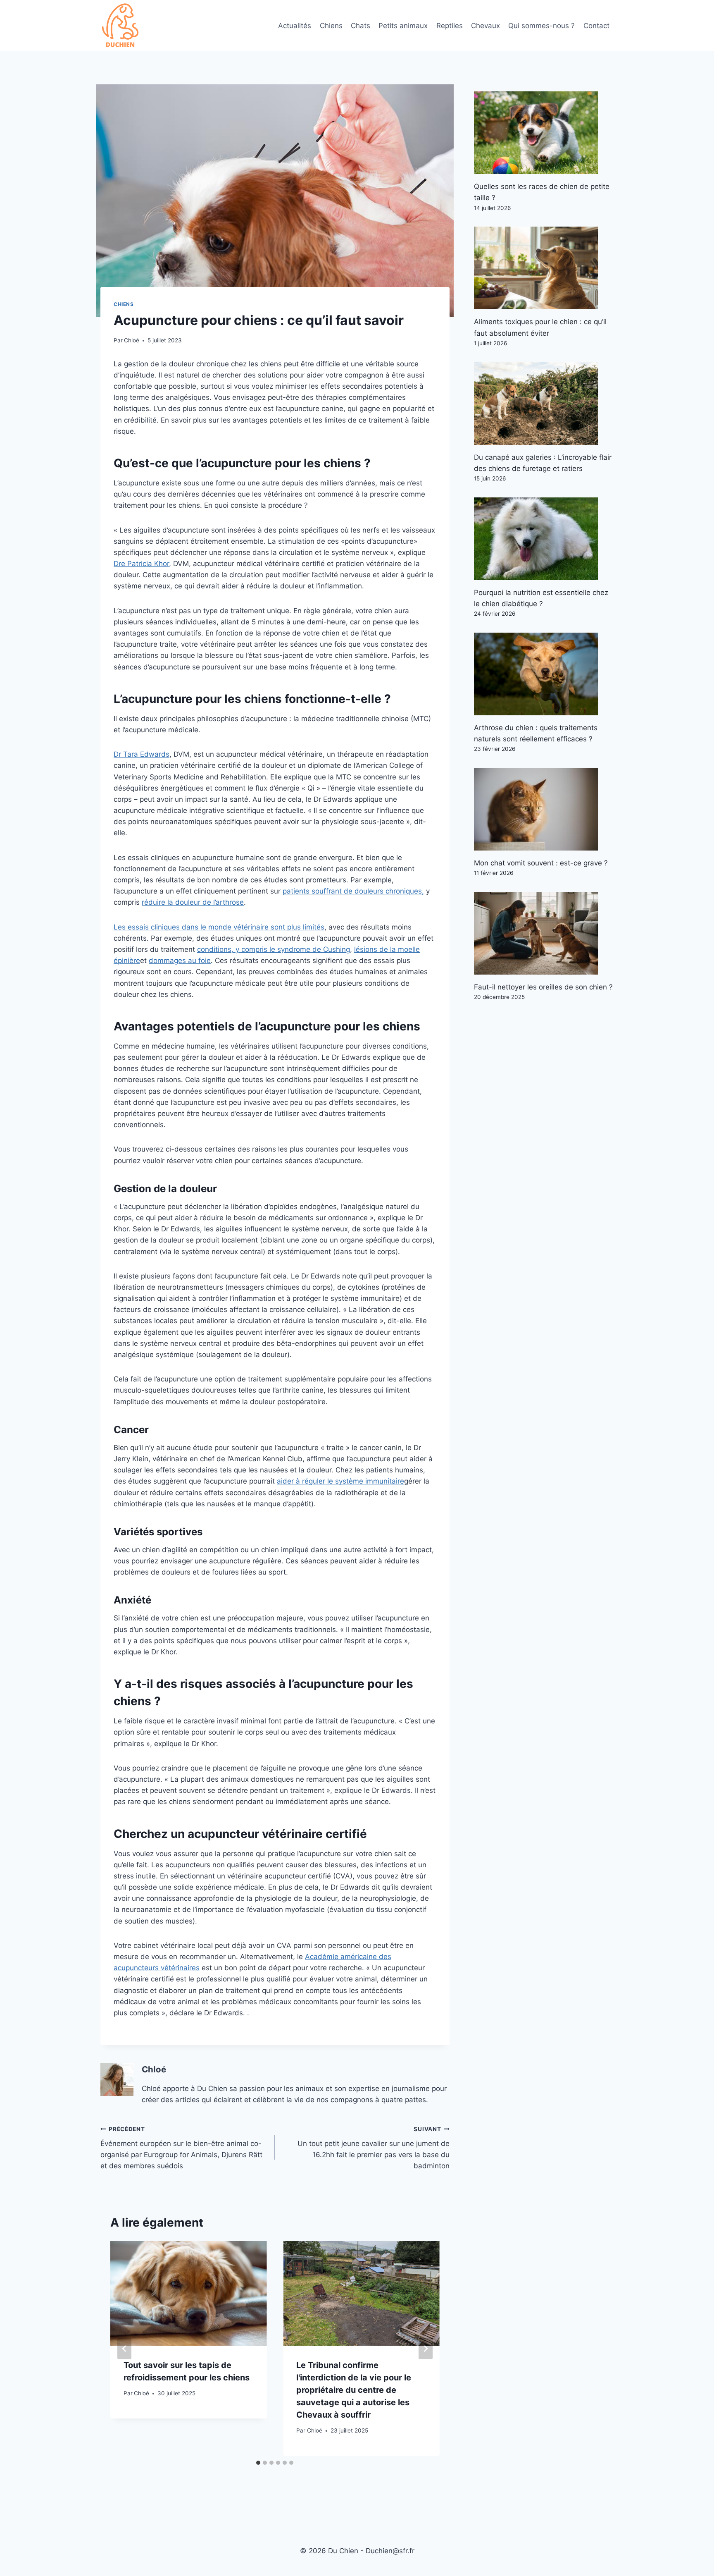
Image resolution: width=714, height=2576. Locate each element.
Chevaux (486, 26)
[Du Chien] (121, 26)
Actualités (295, 26)
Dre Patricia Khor (141, 564)
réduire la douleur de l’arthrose (193, 902)
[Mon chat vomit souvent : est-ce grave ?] (544, 809)
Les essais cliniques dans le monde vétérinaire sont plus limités (219, 927)
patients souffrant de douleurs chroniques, (353, 891)
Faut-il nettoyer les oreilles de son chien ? (543, 987)
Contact (596, 26)
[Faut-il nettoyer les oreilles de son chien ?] (544, 933)
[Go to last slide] (124, 2348)
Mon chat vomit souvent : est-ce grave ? (541, 863)
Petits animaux (403, 26)
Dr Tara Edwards (142, 754)
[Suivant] (426, 2348)
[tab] (258, 2463)
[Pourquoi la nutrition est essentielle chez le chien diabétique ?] (544, 539)
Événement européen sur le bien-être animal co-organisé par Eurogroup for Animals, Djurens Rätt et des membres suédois (181, 2148)
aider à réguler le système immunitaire (340, 1481)
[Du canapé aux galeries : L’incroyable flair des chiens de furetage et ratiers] (544, 404)
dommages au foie (180, 961)
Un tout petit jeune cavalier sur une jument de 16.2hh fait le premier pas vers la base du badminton (373, 2148)
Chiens (331, 26)
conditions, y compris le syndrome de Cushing (274, 949)
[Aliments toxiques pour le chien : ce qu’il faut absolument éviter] (544, 268)
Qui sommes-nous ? (541, 26)
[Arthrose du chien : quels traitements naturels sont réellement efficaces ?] (544, 674)
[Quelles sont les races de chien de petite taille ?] (544, 133)
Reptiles (450, 26)
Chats (361, 26)
